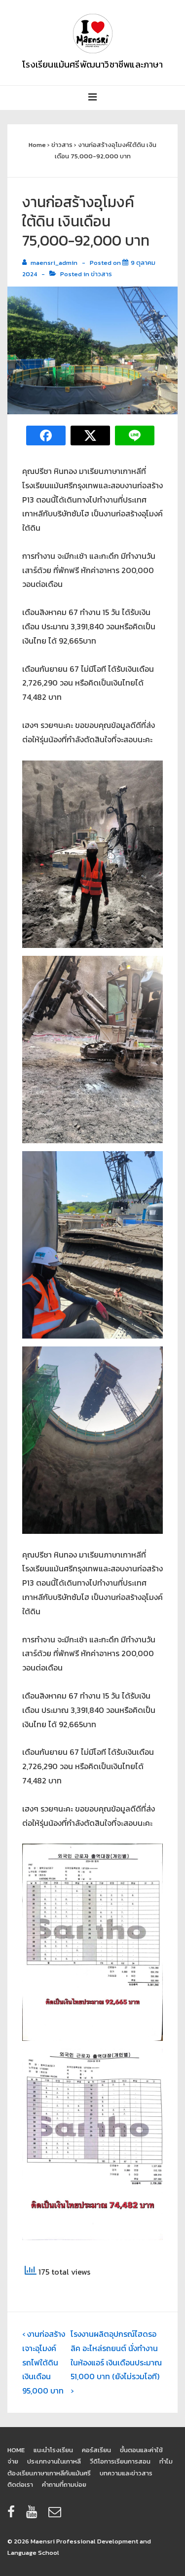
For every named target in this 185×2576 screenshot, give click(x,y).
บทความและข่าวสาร (126, 2473)
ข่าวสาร (101, 274)
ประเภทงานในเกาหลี (54, 2461)
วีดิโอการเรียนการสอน (120, 2461)
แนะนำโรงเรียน (53, 2450)
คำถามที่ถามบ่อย (64, 2485)
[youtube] (34, 2515)
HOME (16, 2450)
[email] (56, 2515)
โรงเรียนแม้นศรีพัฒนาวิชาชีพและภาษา (92, 64)
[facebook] (13, 2515)
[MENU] (93, 98)
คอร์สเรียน (96, 2450)
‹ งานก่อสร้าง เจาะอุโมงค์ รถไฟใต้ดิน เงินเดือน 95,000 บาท (44, 2362)
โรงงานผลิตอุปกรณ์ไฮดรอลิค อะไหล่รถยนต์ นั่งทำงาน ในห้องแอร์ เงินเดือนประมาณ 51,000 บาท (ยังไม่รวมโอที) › (116, 2362)
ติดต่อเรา (20, 2485)
